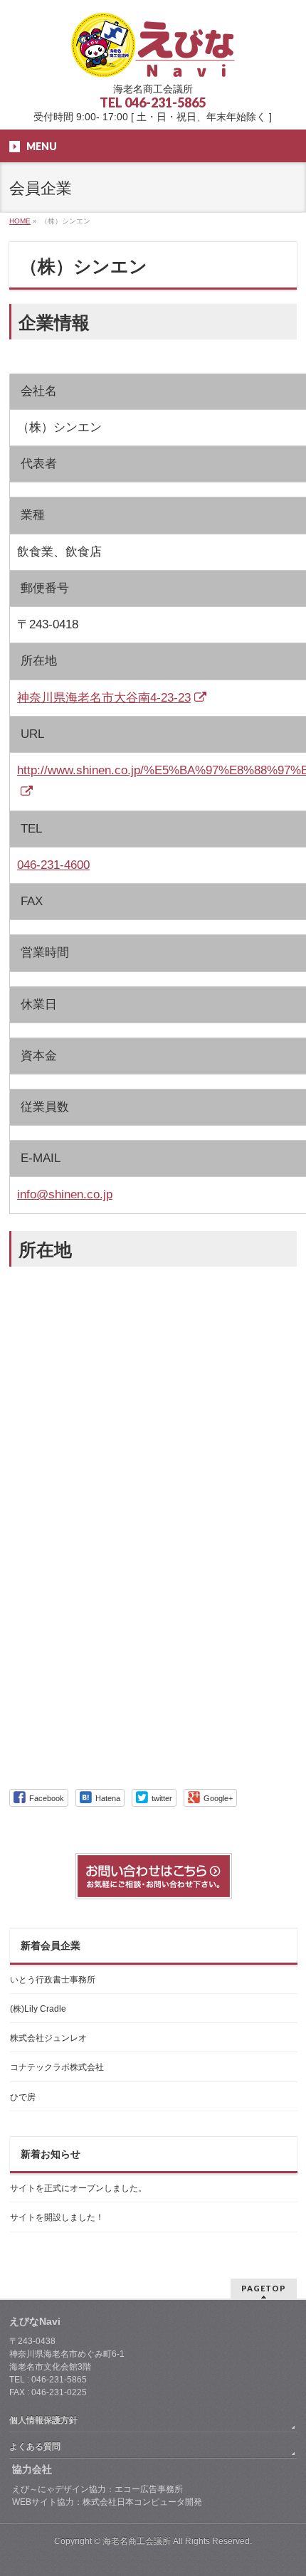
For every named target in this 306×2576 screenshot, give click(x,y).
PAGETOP (264, 2288)
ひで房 (23, 2097)
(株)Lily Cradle (38, 2009)
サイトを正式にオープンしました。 (78, 2188)
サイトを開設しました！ (57, 2217)
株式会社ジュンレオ (48, 2038)
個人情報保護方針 (43, 2420)
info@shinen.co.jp (65, 1194)
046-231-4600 (53, 865)
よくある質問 (35, 2446)
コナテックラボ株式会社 (57, 2067)
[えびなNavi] (153, 61)
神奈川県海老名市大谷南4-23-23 (104, 698)
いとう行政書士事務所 (53, 1980)
